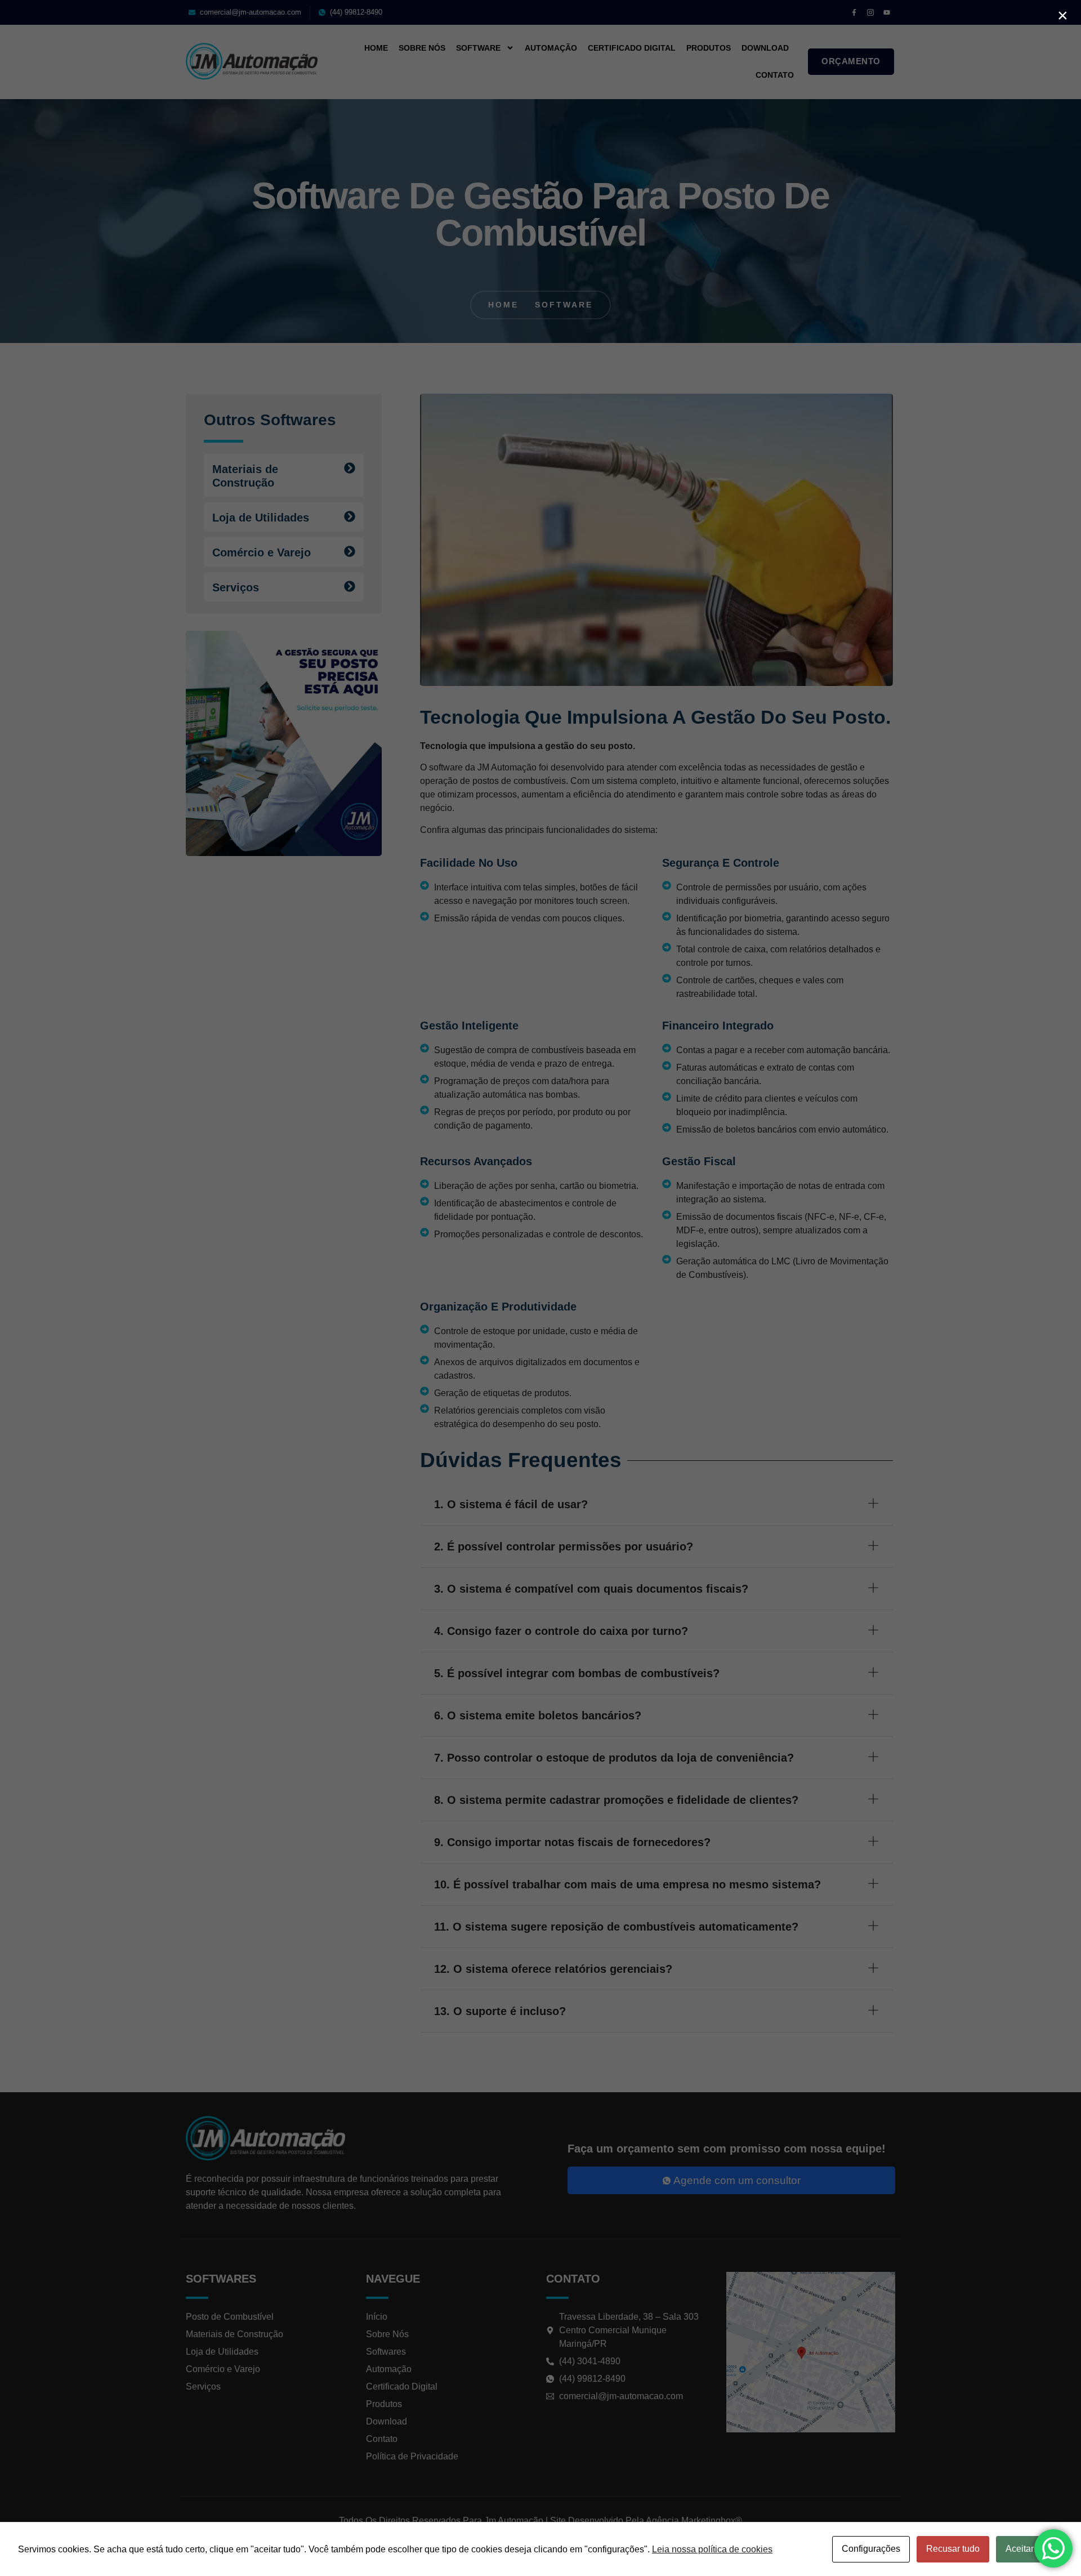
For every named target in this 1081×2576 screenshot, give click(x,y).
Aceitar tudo (1029, 2549)
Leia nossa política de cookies (712, 2549)
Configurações (871, 2549)
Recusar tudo (953, 2549)
